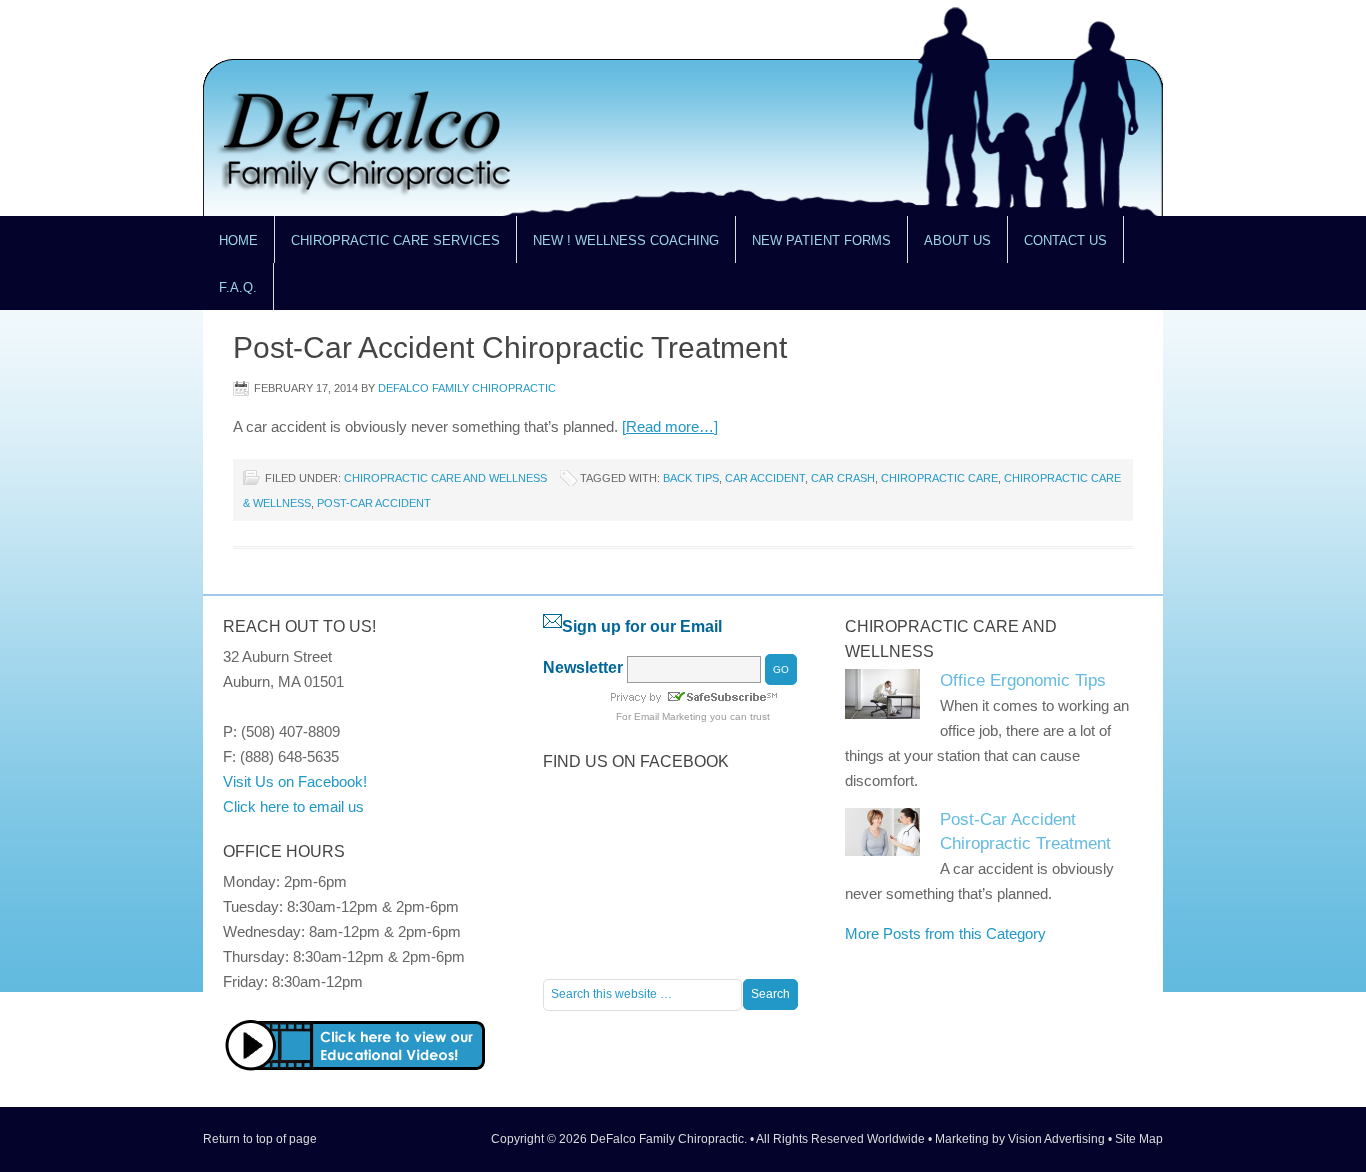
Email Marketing (670, 716)
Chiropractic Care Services (387, 248)
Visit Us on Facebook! (295, 781)
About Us (949, 248)
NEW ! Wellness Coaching (626, 240)
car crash (843, 478)
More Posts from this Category (945, 933)
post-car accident (374, 503)
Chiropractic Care (939, 478)
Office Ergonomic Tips (1023, 680)
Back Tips (691, 478)
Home (238, 240)
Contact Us (1057, 248)
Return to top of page (260, 1139)
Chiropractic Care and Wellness (445, 478)
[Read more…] (670, 426)
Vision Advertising (1056, 1139)
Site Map (1139, 1139)
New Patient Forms (821, 240)
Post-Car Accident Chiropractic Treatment (510, 347)
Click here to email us (293, 806)
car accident (765, 478)
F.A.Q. (238, 287)
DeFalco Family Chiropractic (467, 388)
